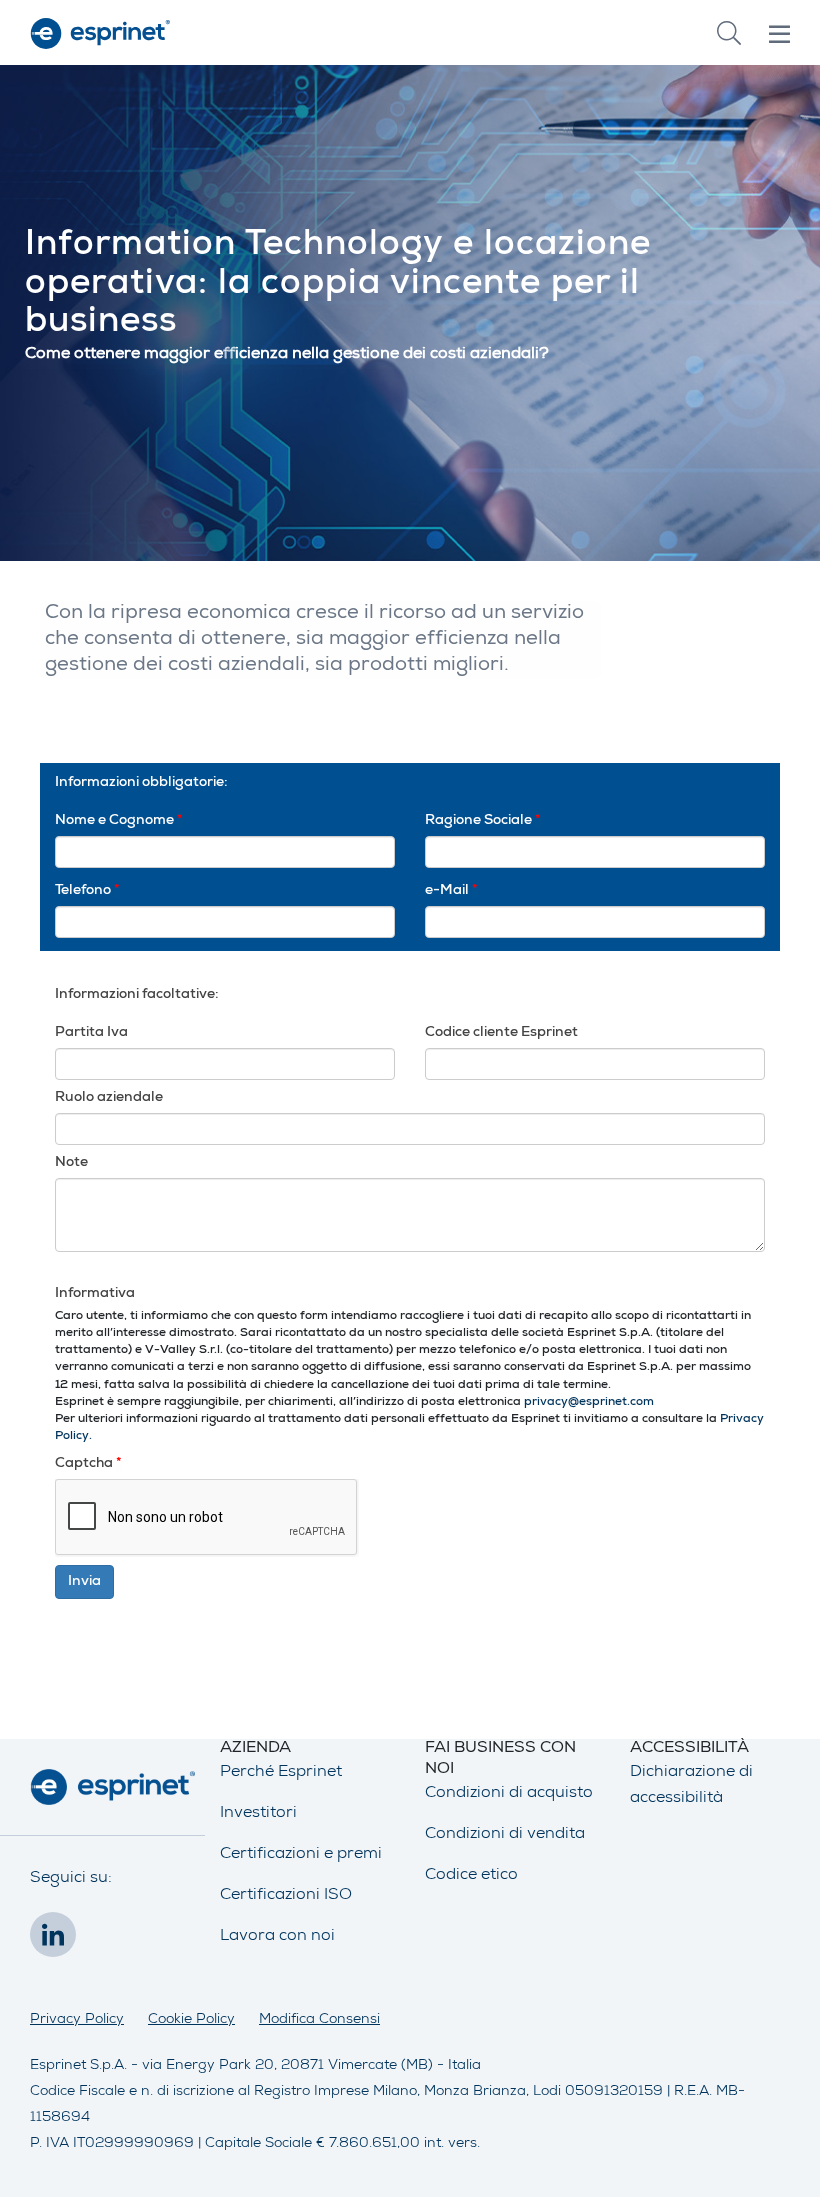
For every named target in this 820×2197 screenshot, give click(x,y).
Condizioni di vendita (505, 1835)
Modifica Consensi (319, 2020)
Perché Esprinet (281, 1773)
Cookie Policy (191, 2020)
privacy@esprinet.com (589, 1403)
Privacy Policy (77, 2020)
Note (71, 1163)
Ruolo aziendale (109, 1098)
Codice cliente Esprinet (501, 1033)
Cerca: (729, 33)
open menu (779, 34)
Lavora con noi (277, 1937)
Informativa (95, 1294)
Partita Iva (91, 1033)
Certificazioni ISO (286, 1896)
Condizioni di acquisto (509, 1794)
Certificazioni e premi (301, 1855)
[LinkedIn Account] (58, 1941)
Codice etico (471, 1876)
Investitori (258, 1814)
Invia (84, 1582)
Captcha (88, 1464)
